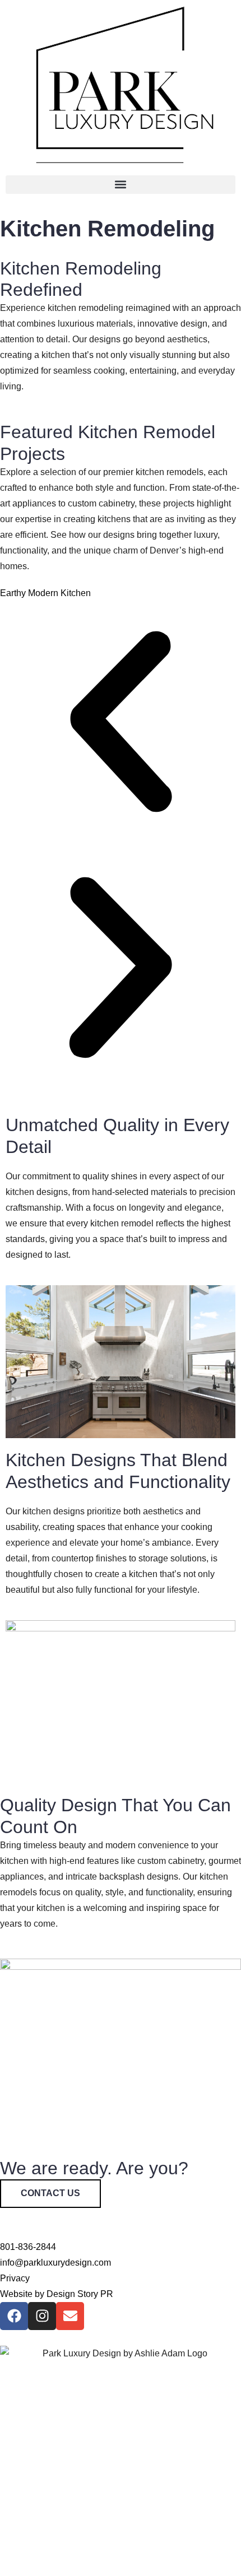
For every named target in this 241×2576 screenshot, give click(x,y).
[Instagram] (42, 2316)
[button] (121, 185)
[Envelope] (70, 2316)
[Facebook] (14, 2316)
